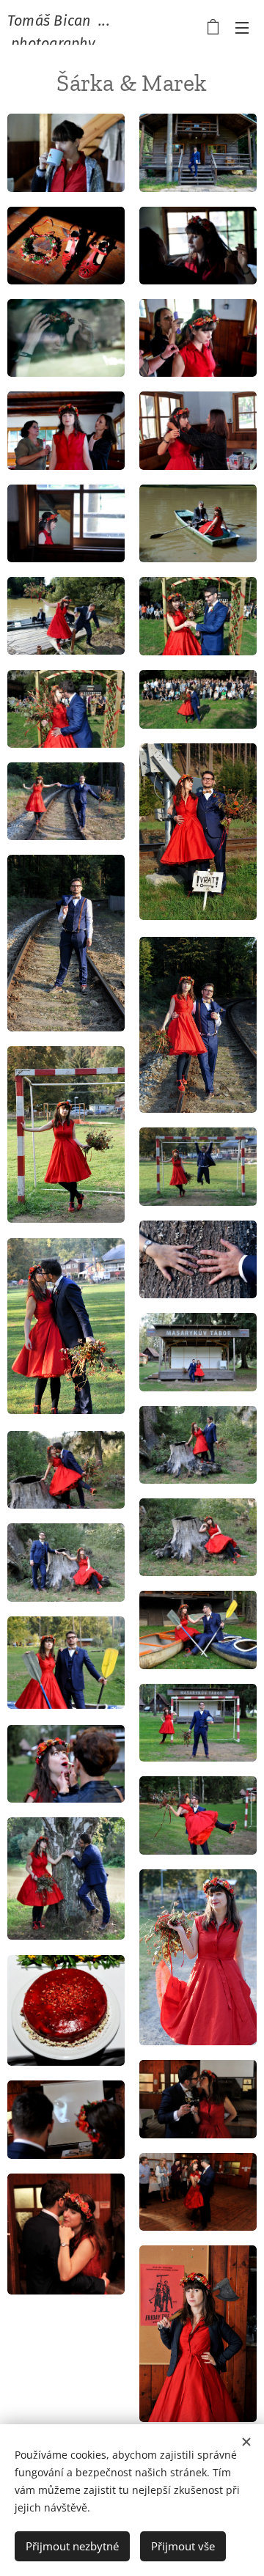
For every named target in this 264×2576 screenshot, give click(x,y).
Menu (242, 27)
